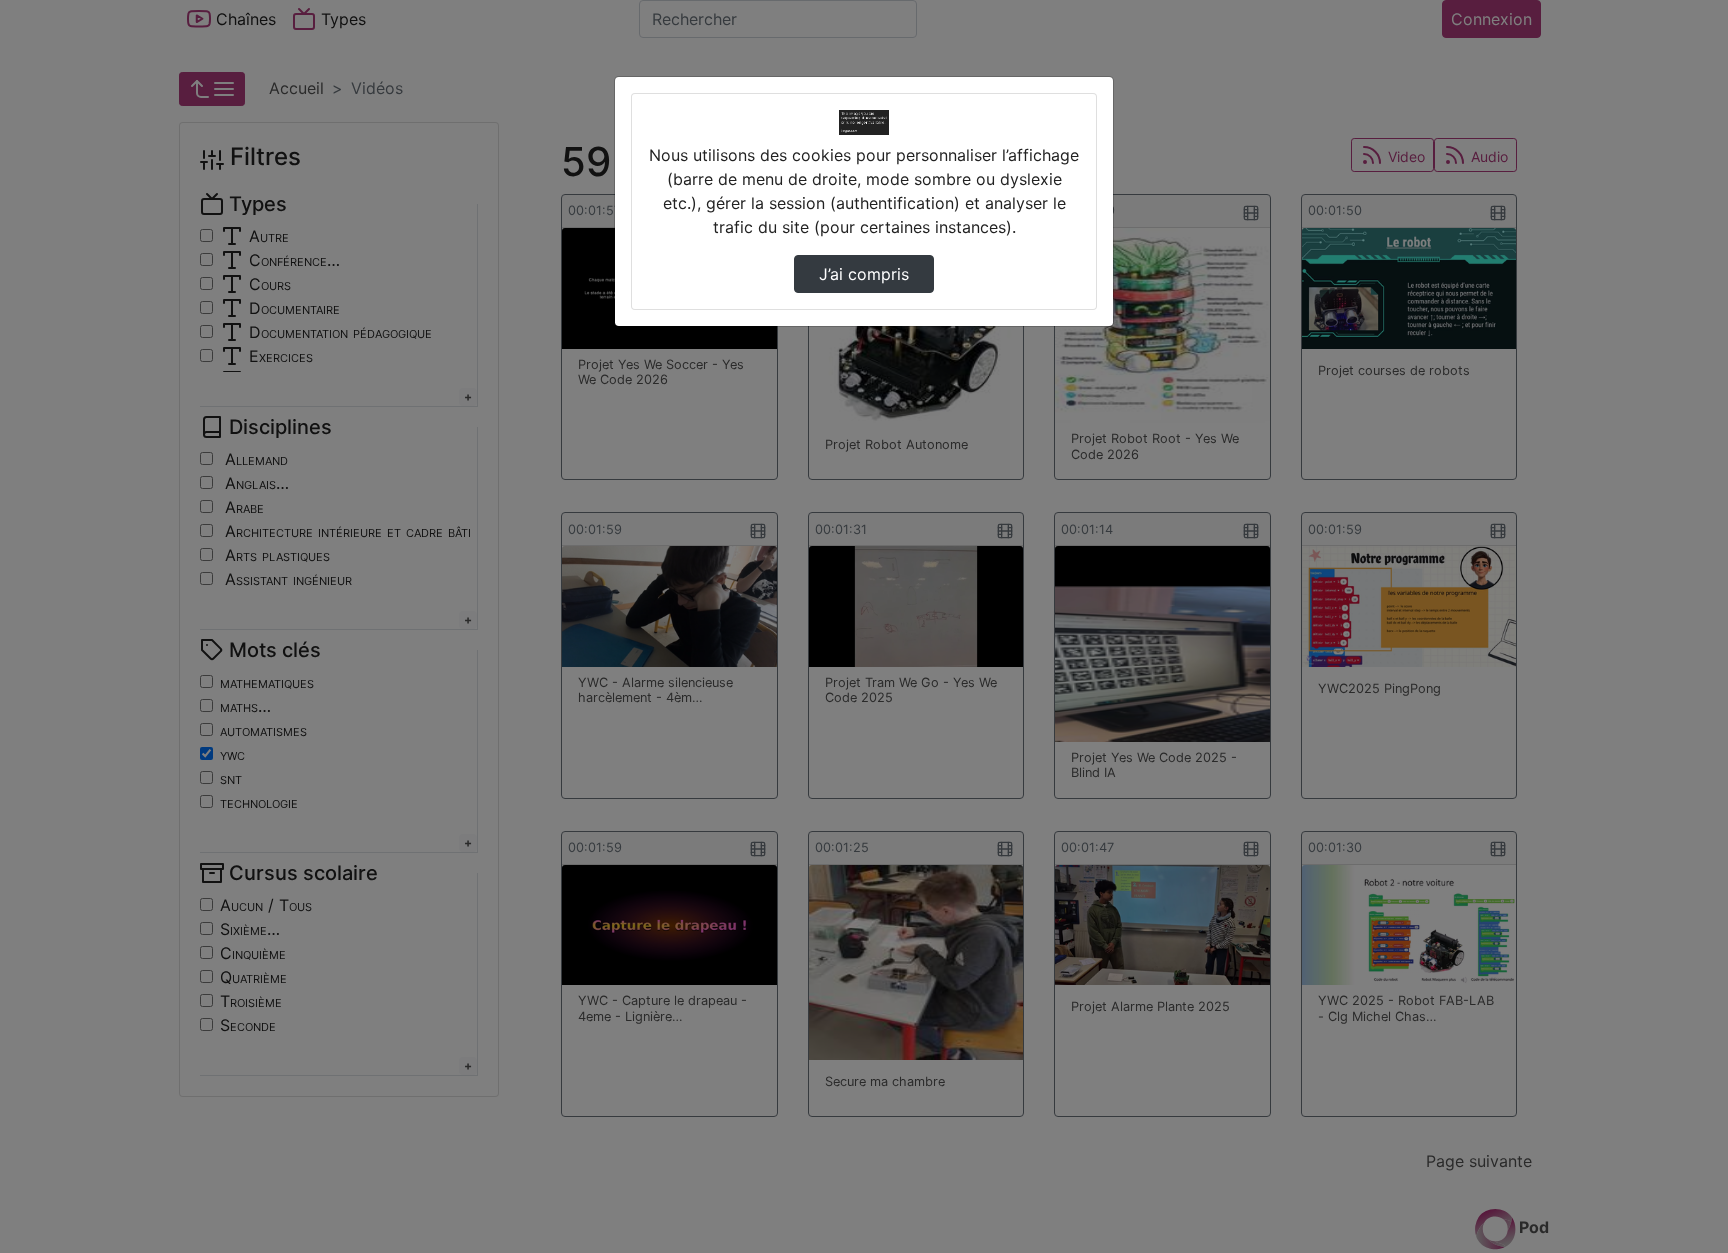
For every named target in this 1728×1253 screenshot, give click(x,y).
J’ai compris (864, 274)
